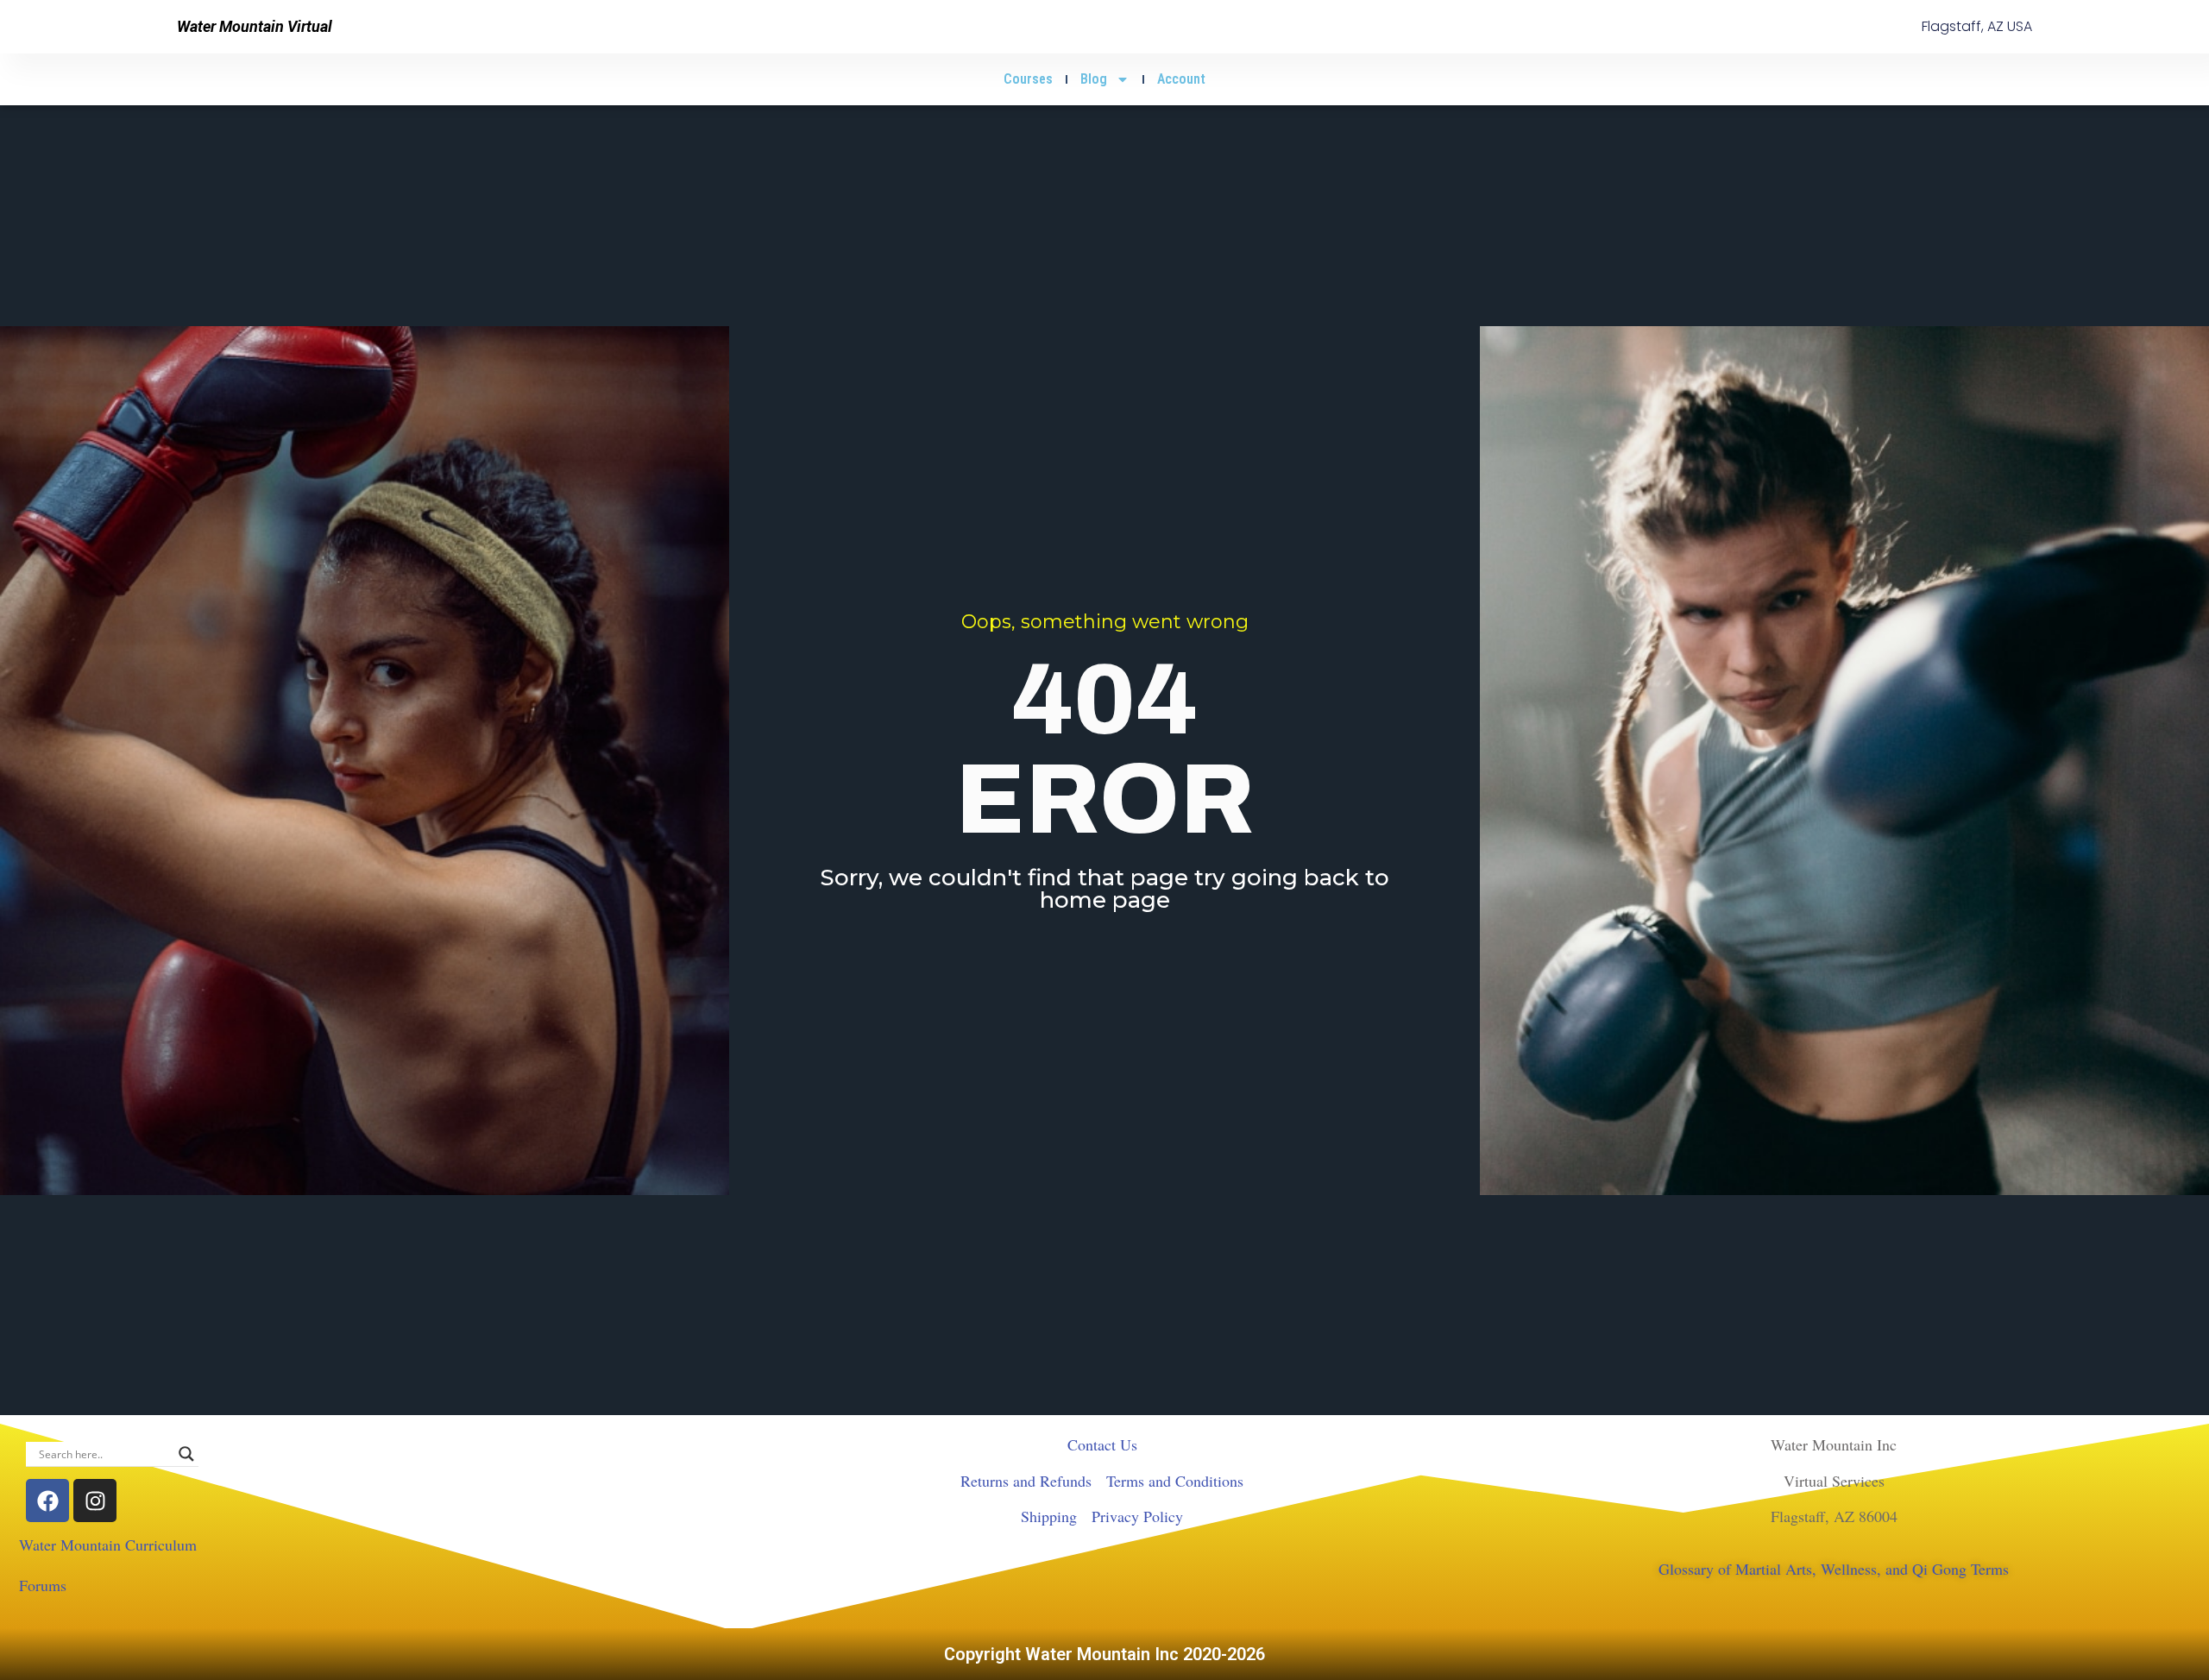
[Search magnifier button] (186, 1454)
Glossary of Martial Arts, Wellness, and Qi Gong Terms (1834, 1569)
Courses (1028, 79)
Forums (43, 1585)
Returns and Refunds (1026, 1481)
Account (1181, 79)
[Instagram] (95, 1501)
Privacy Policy (1137, 1516)
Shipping (1049, 1516)
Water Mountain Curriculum (108, 1545)
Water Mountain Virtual (255, 26)
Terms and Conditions (1175, 1481)
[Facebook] (47, 1501)
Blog (1094, 79)
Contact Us (1102, 1444)
